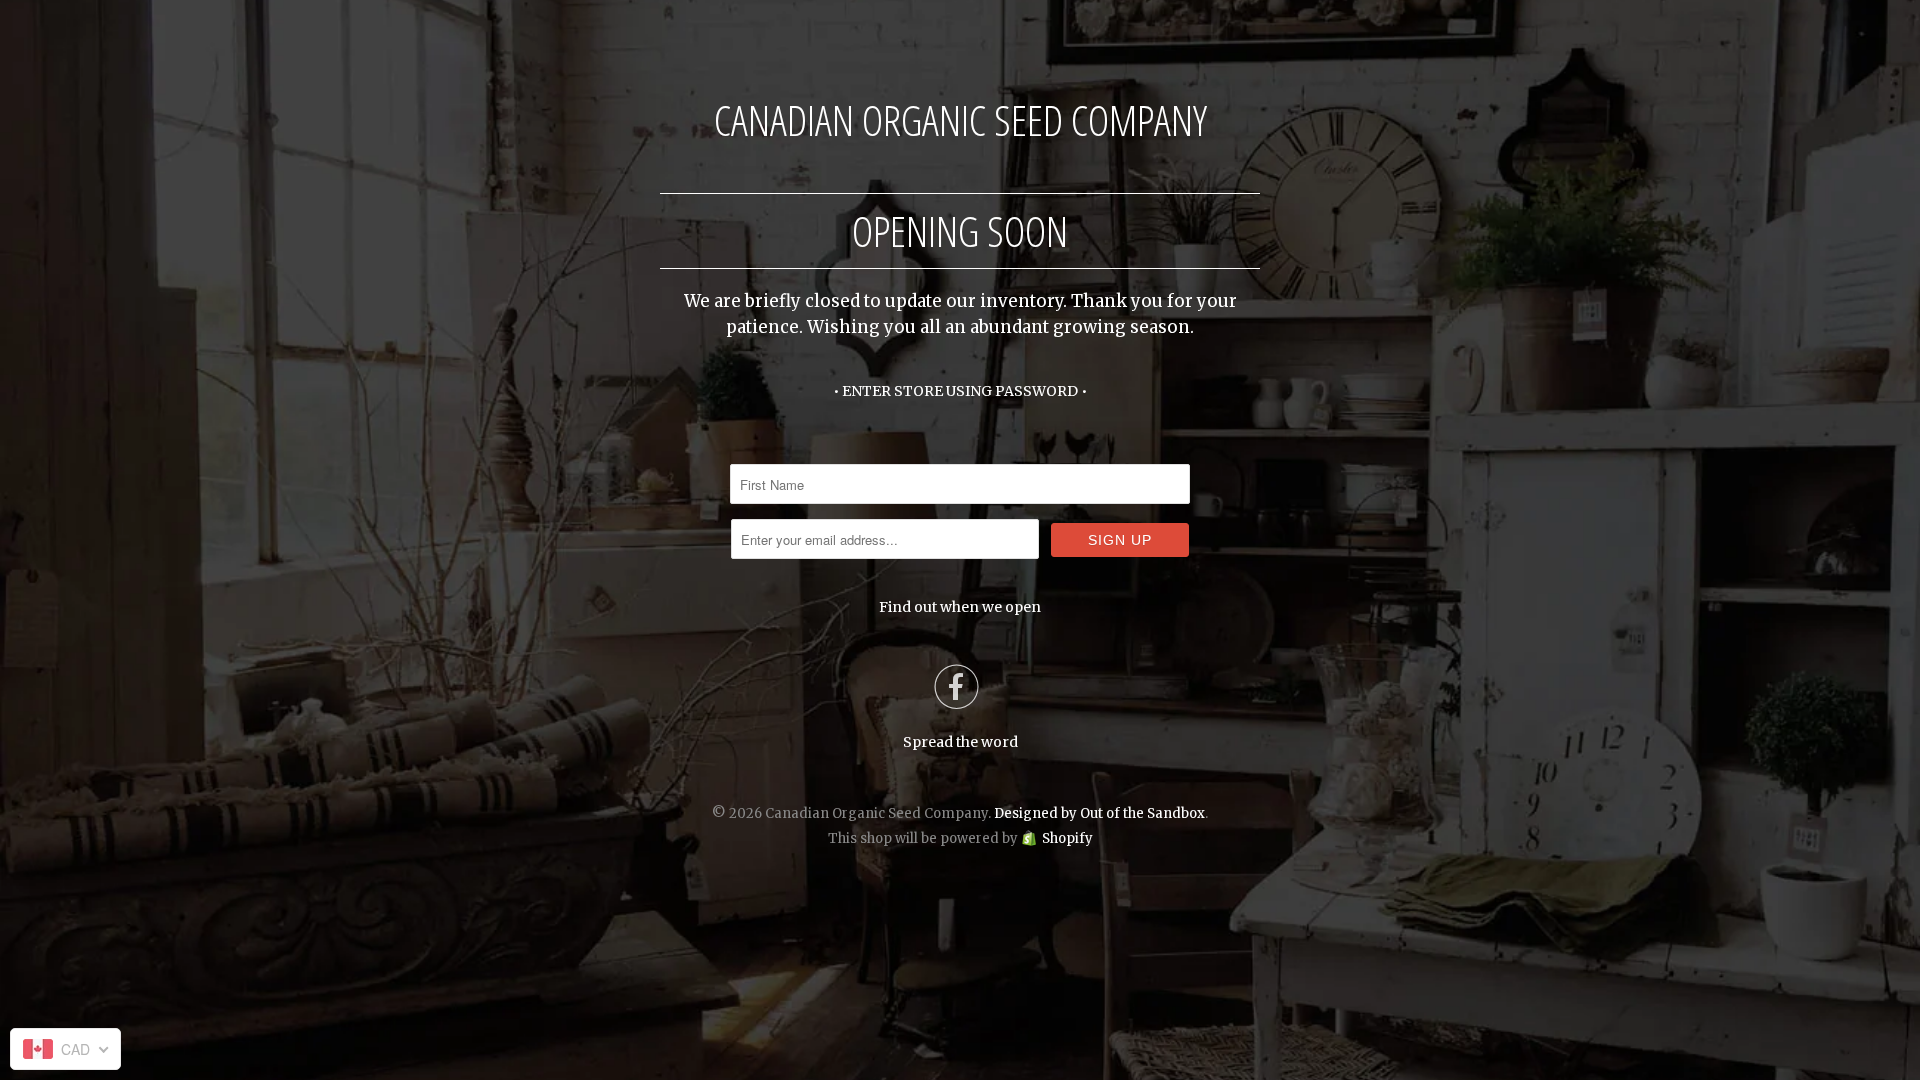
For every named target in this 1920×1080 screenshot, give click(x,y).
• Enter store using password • (960, 391)
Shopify (1067, 838)
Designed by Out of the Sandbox (1099, 813)
